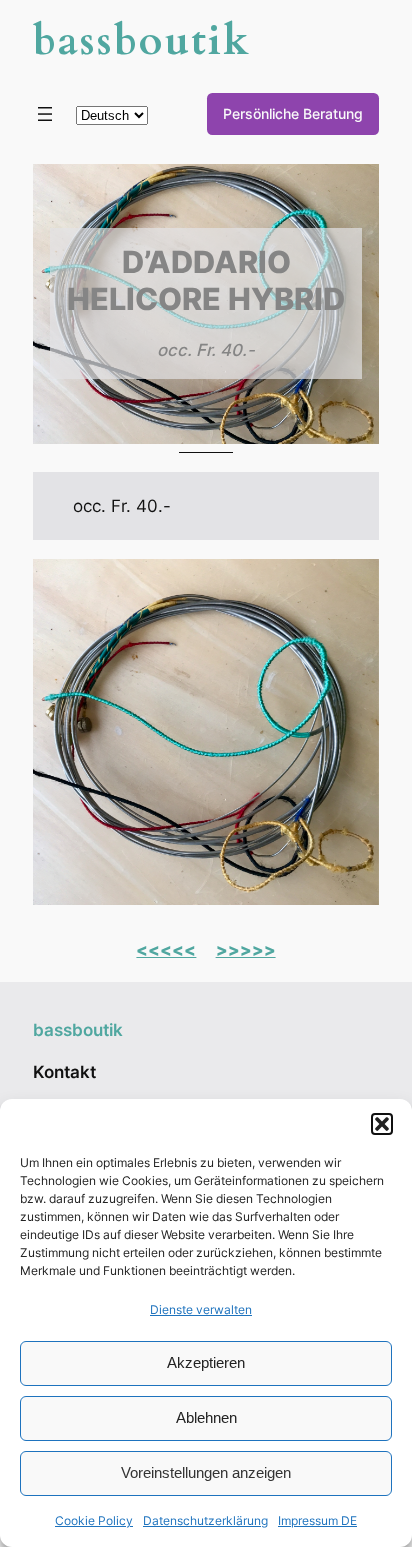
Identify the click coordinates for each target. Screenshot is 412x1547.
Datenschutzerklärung (205, 1520)
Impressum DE (317, 1520)
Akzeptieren (206, 1362)
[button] (382, 1124)
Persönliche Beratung (293, 113)
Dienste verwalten (201, 1309)
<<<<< (166, 950)
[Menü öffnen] (45, 114)
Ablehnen (206, 1417)
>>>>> (246, 950)
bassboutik (141, 41)
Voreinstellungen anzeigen (206, 1472)
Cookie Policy (94, 1520)
